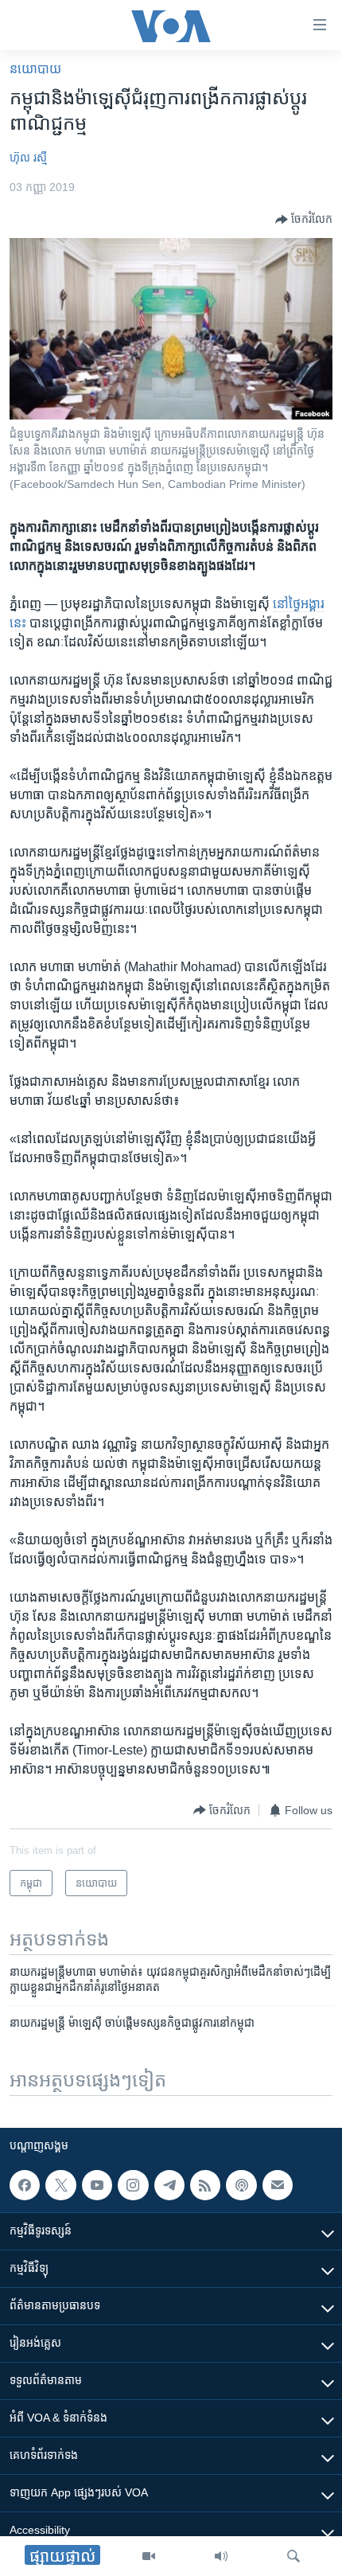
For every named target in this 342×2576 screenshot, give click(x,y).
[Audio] (221, 2556)
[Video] (149, 2556)
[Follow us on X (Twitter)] (60, 2185)
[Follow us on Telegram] (169, 2185)
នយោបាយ (35, 69)
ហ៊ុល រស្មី (28, 158)
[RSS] (205, 2185)
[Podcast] (241, 2185)
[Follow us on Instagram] (133, 2185)
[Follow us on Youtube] (97, 2185)
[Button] (304, 220)
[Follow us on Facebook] (25, 2185)
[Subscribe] (278, 2185)
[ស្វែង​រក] (293, 2556)
